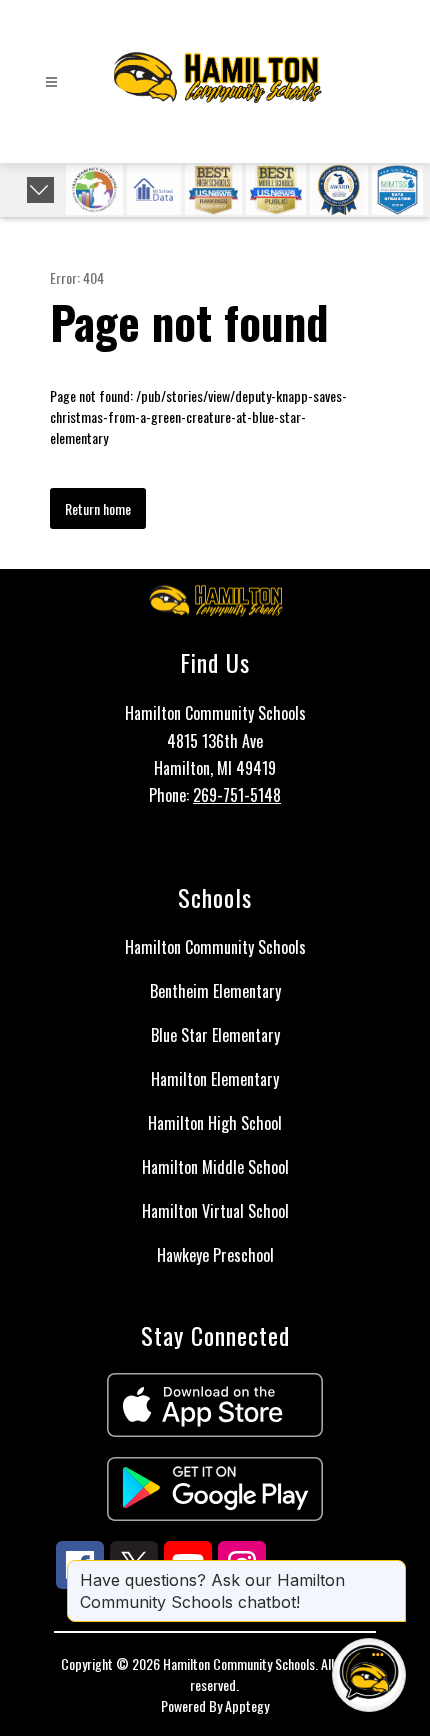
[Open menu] (51, 82)
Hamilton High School (215, 1123)
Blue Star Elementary (215, 1035)
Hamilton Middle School (215, 1167)
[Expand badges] (40, 190)
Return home (98, 508)
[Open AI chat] (369, 1675)
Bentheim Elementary (215, 991)
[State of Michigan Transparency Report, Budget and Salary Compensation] (94, 190)
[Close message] (390, 1570)
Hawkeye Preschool (215, 1255)
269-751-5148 (237, 795)
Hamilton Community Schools (215, 947)
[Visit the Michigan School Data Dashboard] (154, 190)
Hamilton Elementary (215, 1079)
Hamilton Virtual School (215, 1211)
